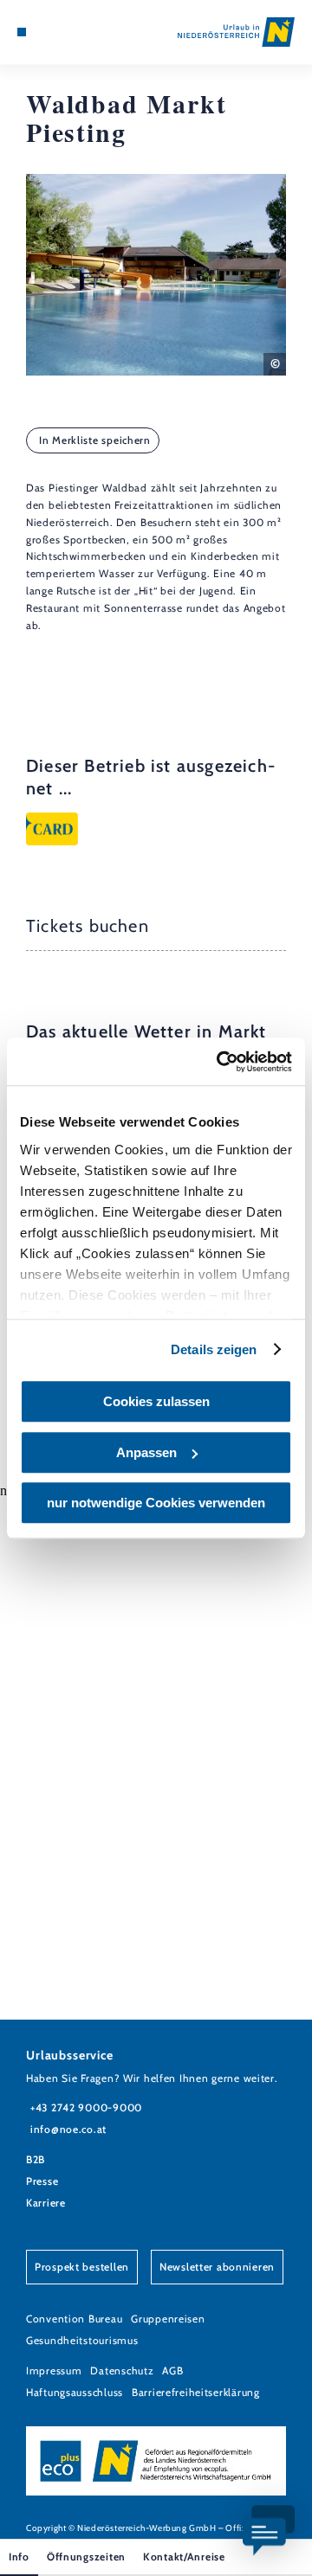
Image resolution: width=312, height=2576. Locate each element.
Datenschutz (122, 2370)
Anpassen (146, 1452)
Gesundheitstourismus (82, 2340)
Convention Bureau (74, 2319)
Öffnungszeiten (86, 2557)
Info (19, 2557)
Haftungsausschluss (75, 2392)
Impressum (54, 2370)
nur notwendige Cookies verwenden (156, 1503)
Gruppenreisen (168, 2319)
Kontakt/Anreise (184, 2557)
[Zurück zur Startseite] (236, 32)
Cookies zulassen (156, 1401)
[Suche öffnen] (74, 32)
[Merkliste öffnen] (61, 32)
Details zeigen (214, 1349)
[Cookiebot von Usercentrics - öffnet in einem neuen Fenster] (220, 1062)
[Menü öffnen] (22, 32)
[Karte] (48, 32)
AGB (172, 2370)
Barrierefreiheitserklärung (196, 2392)
